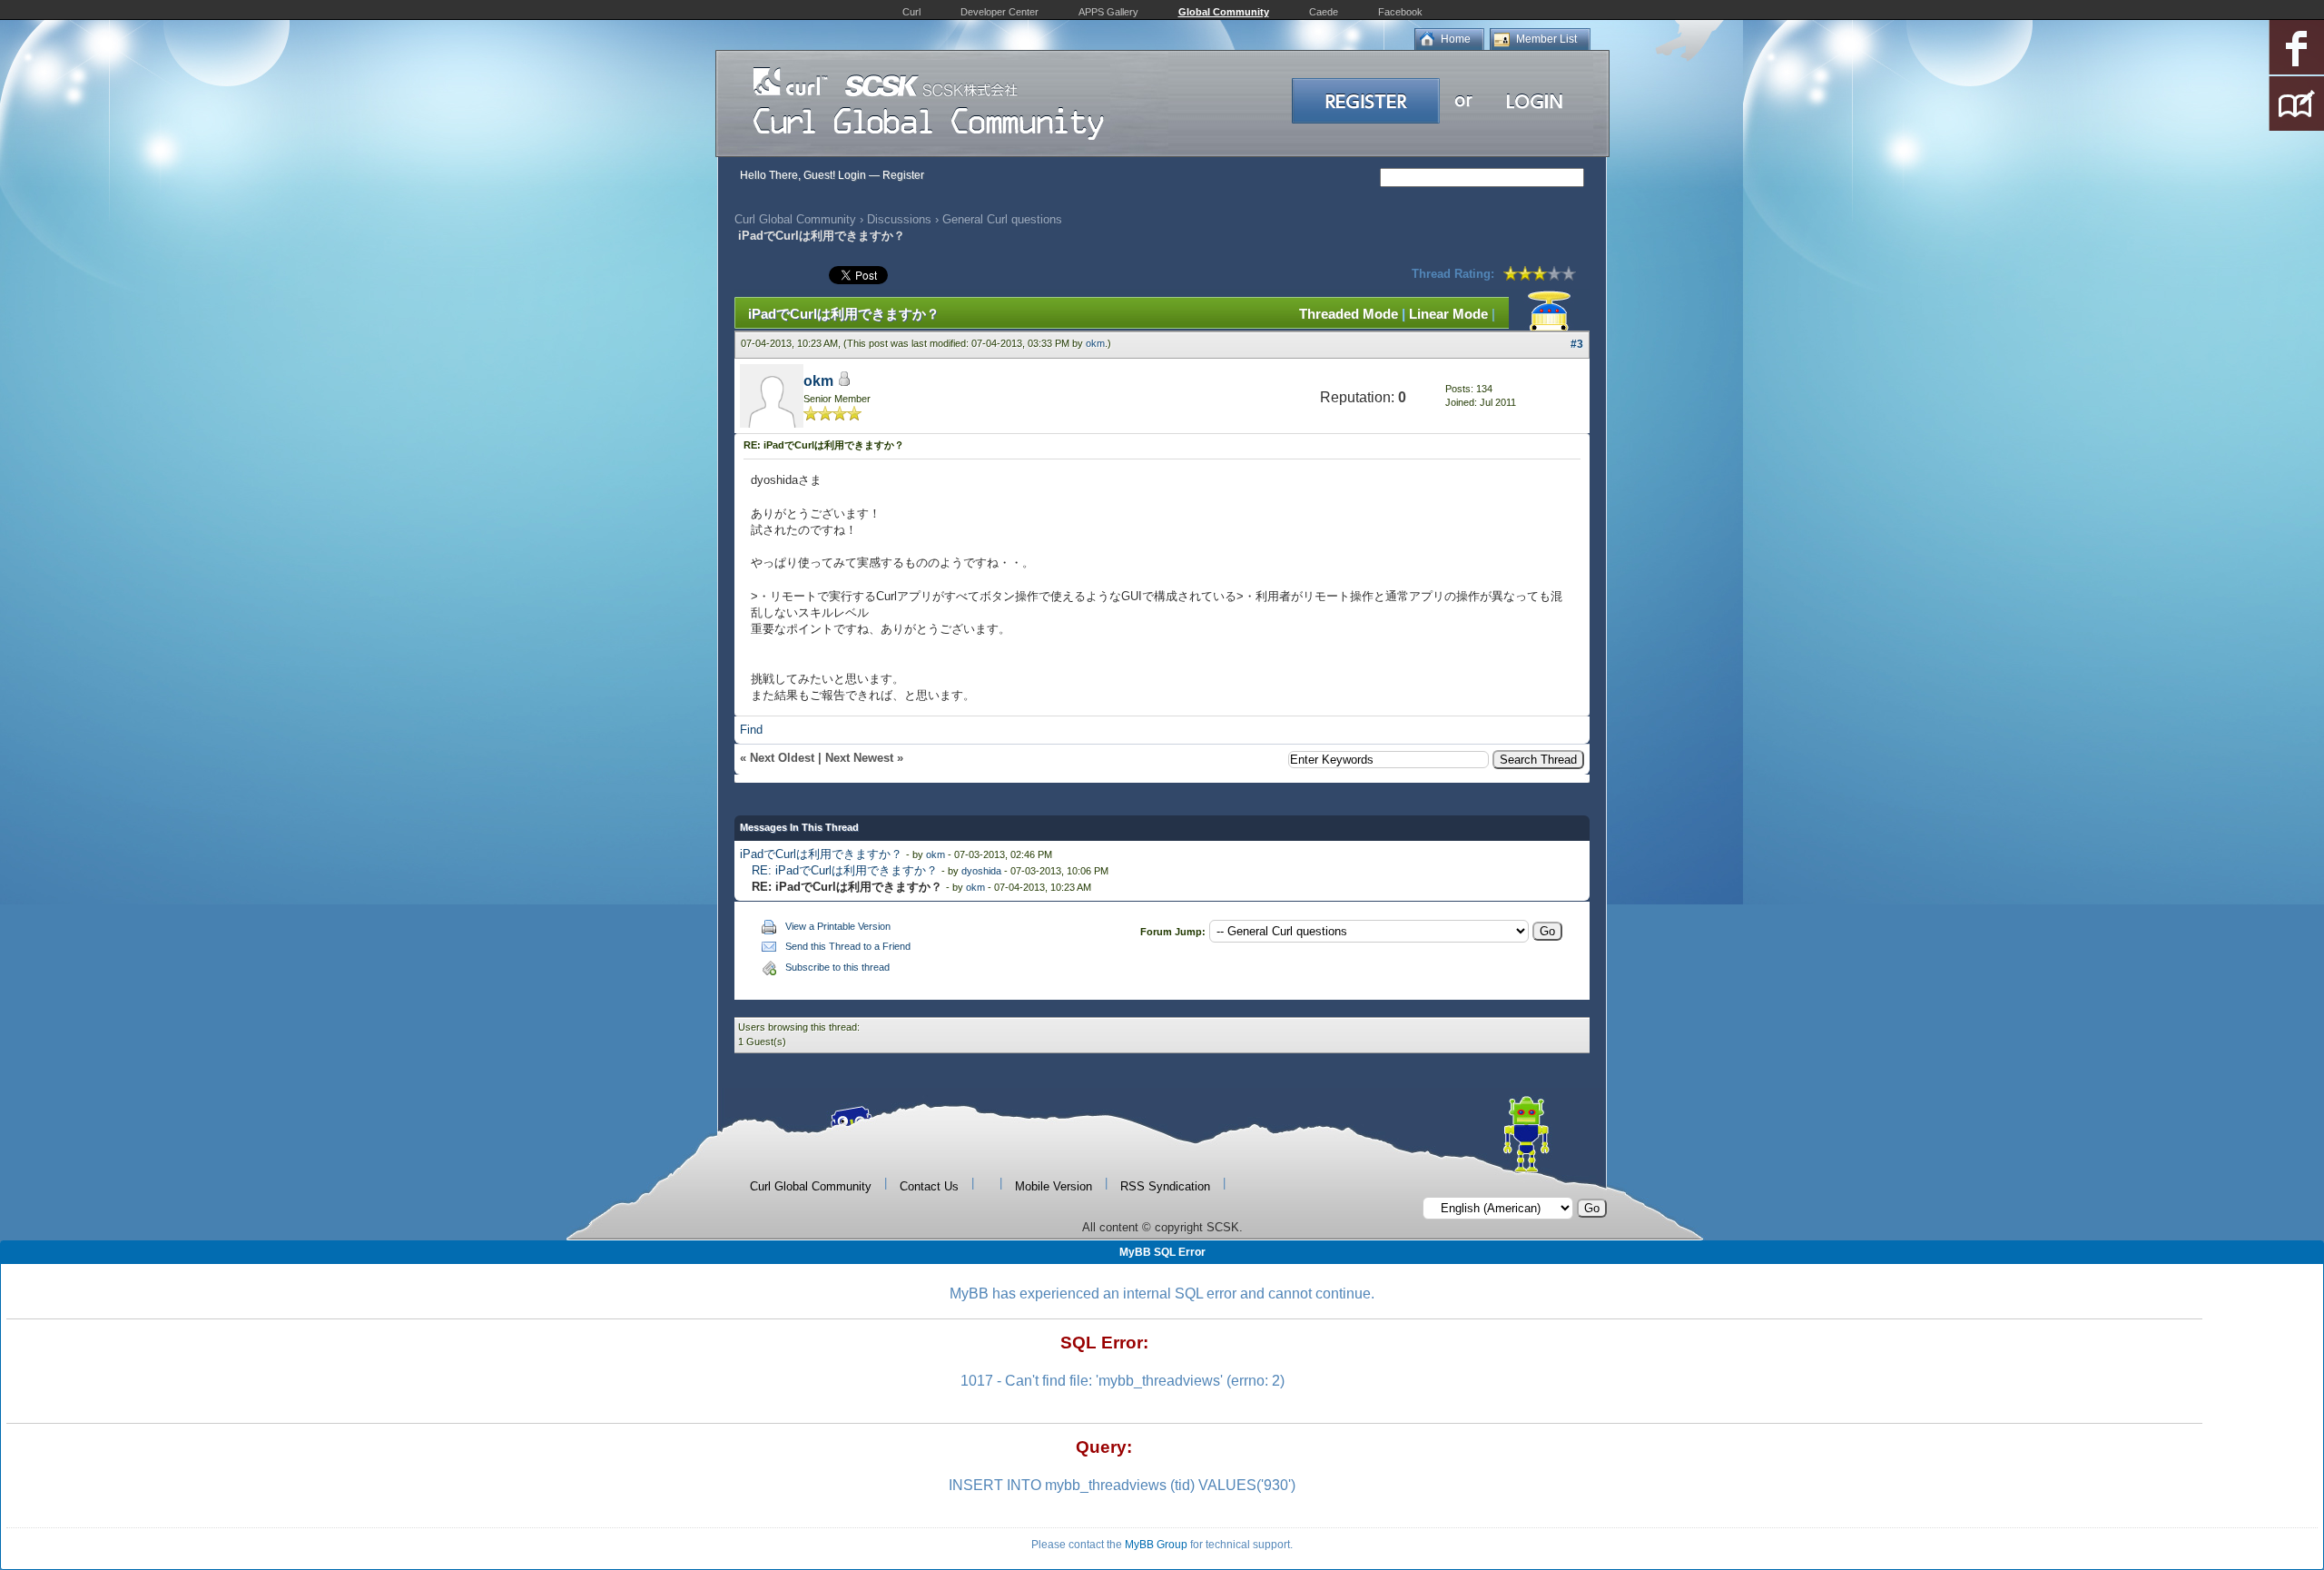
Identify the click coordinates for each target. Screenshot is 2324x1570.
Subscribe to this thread (837, 967)
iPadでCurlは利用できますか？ (821, 854)
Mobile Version (1054, 1186)
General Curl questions (1002, 219)
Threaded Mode (1349, 314)
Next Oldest (782, 758)
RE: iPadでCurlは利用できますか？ (845, 870)
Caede (1324, 12)
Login (852, 175)
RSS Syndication (1165, 1186)
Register (903, 175)
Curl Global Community (795, 219)
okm (1095, 343)
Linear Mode (1448, 314)
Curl (911, 12)
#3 (1577, 344)
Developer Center (1000, 12)
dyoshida (981, 871)
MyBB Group (1156, 1545)
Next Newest (859, 758)
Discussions (899, 219)
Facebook (1400, 12)
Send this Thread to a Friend (848, 946)
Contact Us (929, 1186)
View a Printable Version (838, 926)
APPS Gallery (1108, 12)
